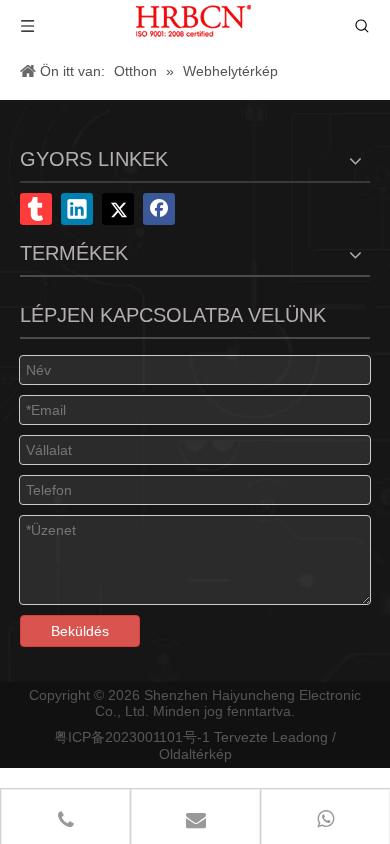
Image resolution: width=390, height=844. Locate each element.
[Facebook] (159, 209)
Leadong (300, 737)
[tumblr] (36, 209)
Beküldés (80, 631)
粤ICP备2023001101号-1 (132, 737)
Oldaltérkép (195, 754)
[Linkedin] (77, 209)
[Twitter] (118, 209)
